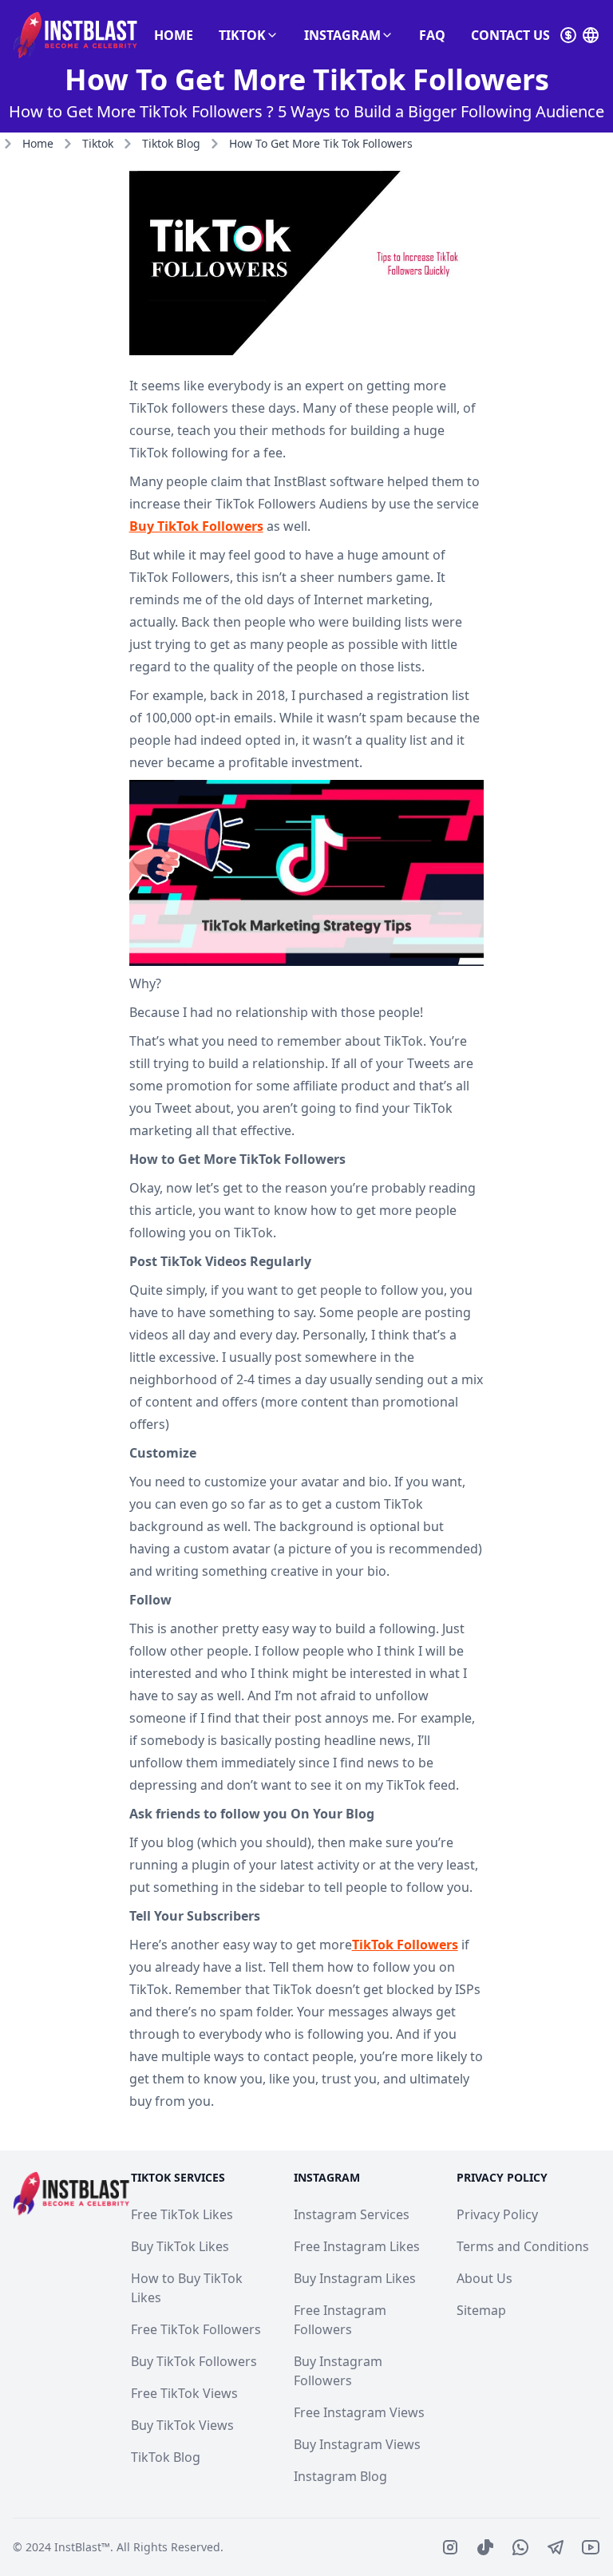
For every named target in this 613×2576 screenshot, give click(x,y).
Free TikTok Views (184, 2393)
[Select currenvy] (568, 35)
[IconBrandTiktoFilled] (485, 2547)
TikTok (242, 35)
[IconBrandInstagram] (450, 2547)
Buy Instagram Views (357, 2444)
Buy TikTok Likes (180, 2246)
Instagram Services (352, 2214)
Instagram (342, 35)
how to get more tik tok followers (321, 143)
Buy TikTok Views (182, 2425)
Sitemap (481, 2310)
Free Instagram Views (359, 2412)
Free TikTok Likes (182, 2214)
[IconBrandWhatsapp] (520, 2547)
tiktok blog (171, 143)
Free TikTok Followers (196, 2329)
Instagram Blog (340, 2476)
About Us (484, 2278)
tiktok (98, 143)
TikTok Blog (166, 2457)
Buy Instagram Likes (355, 2278)
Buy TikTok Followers (196, 526)
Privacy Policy (497, 2214)
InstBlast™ (82, 2547)
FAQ (432, 35)
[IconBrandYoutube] (591, 2547)
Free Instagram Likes (357, 2246)
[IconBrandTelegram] (556, 2547)
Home (174, 35)
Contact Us (510, 35)
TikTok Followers (405, 1945)
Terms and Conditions (523, 2246)
